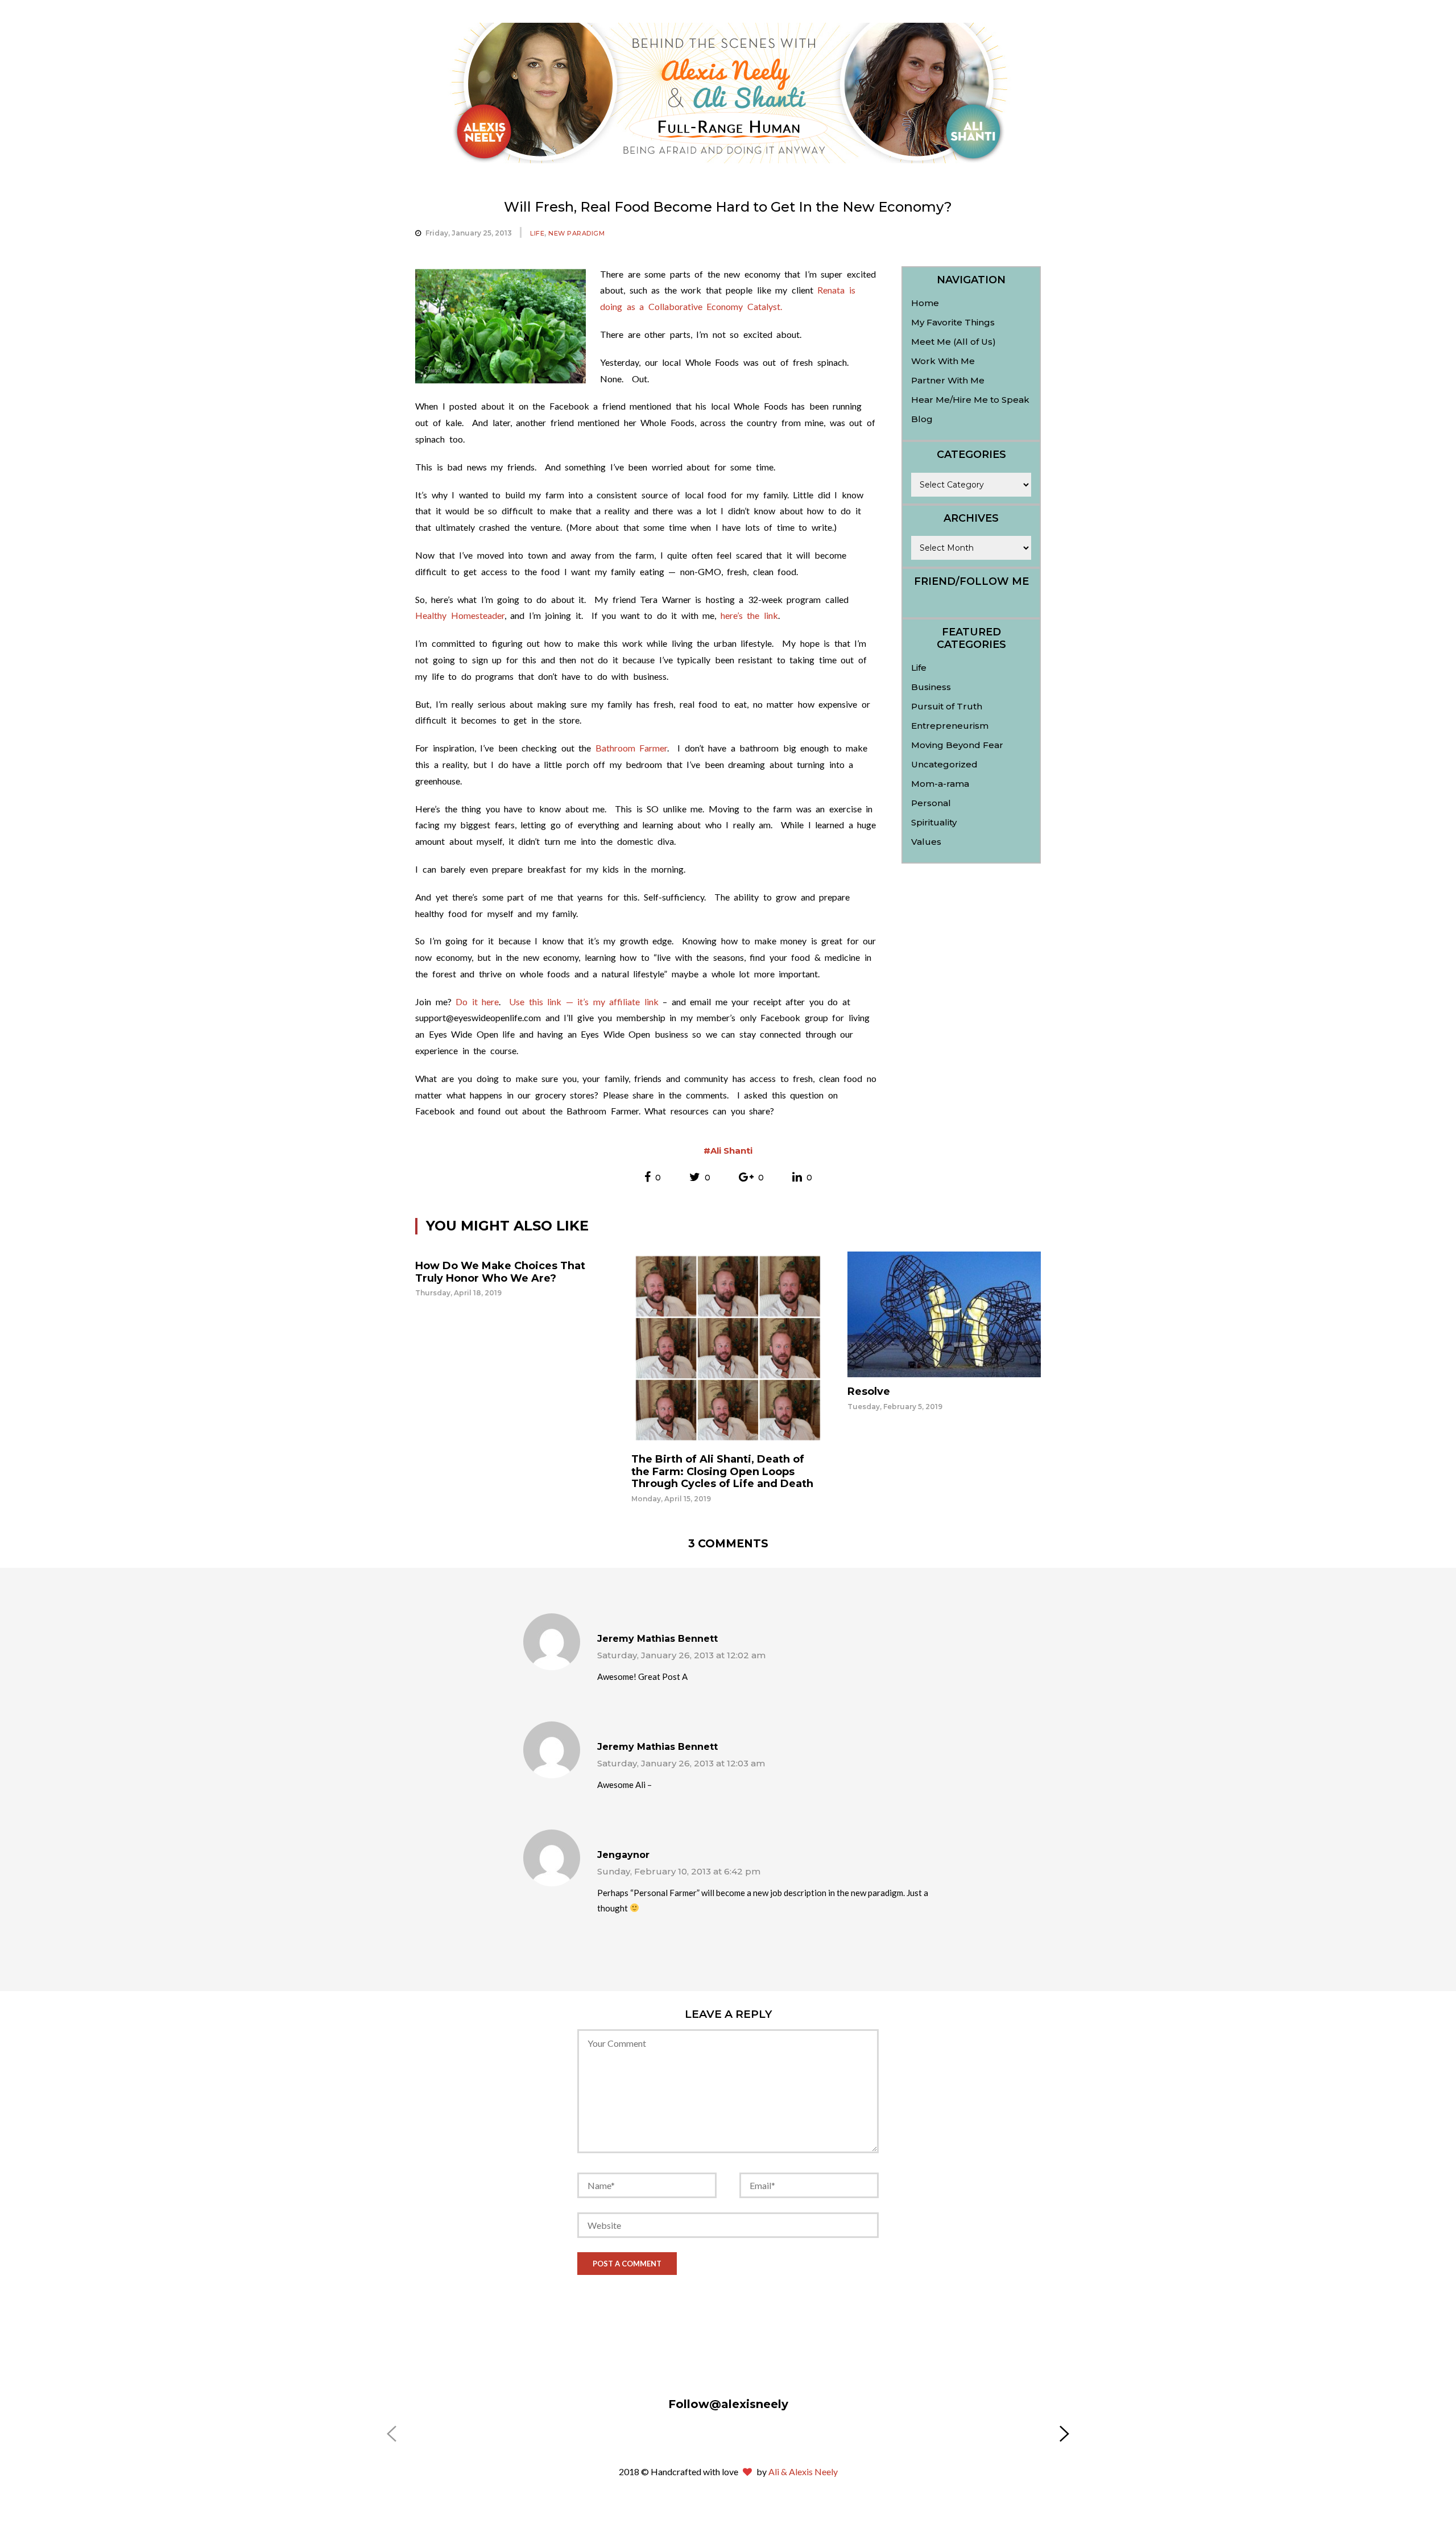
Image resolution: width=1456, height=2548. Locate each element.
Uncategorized (944, 764)
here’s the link (749, 615)
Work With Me (943, 361)
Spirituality (934, 822)
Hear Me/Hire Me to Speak (970, 400)
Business (931, 687)
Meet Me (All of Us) (954, 342)
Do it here (477, 1002)
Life (537, 233)
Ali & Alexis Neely (803, 2471)
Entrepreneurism (950, 726)
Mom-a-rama (940, 784)
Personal (931, 803)
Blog (922, 419)
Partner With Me (948, 380)
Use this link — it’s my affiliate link (586, 1002)
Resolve (869, 1391)
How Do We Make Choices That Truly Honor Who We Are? (500, 1272)
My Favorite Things (953, 322)
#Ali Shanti (728, 1151)
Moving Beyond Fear (957, 745)
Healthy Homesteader (460, 615)
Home (925, 303)
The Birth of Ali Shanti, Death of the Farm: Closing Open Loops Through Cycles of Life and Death (722, 1471)
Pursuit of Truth (947, 706)
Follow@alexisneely (728, 2404)
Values (926, 842)
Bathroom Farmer (632, 748)
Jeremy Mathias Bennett (657, 1639)
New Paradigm (576, 233)
